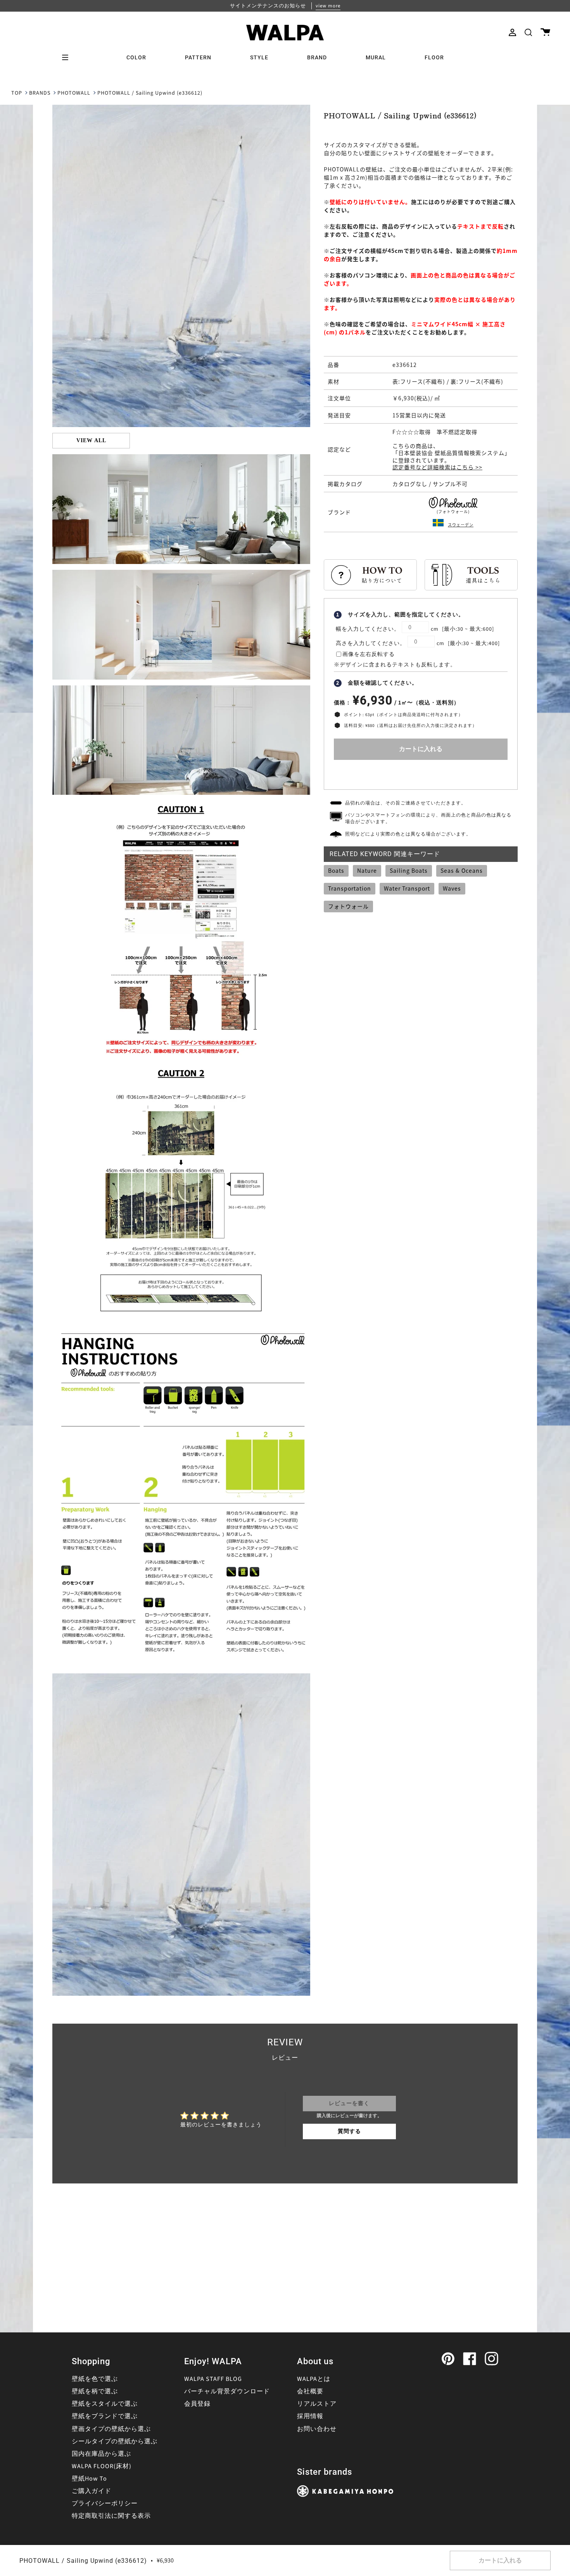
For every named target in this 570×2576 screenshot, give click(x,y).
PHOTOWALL (74, 93)
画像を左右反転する (369, 654)
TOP (17, 93)
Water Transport (407, 888)
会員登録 (197, 2404)
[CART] (545, 32)
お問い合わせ (317, 2429)
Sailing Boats (409, 870)
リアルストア (317, 2404)
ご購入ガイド (92, 2491)
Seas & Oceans (462, 870)
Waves (452, 888)
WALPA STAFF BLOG (213, 2379)
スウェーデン (461, 525)
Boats (336, 870)
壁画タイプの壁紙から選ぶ (111, 2429)
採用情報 (310, 2416)
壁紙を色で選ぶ (95, 2379)
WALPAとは (314, 2379)
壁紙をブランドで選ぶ (105, 2416)
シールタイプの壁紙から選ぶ (115, 2441)
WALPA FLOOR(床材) (102, 2466)
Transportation (350, 888)
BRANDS (40, 93)
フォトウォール (348, 906)
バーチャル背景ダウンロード (227, 2391)
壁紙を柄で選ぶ (95, 2391)
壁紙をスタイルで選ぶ (105, 2404)
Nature (367, 870)
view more (328, 6)
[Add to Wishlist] (421, 773)
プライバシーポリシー (105, 2503)
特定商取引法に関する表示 (111, 2516)
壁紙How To (89, 2479)
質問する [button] (349, 2131)
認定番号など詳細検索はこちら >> (437, 467)
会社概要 (310, 2391)
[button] (528, 32)
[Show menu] (68, 57)
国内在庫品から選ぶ (101, 2454)
